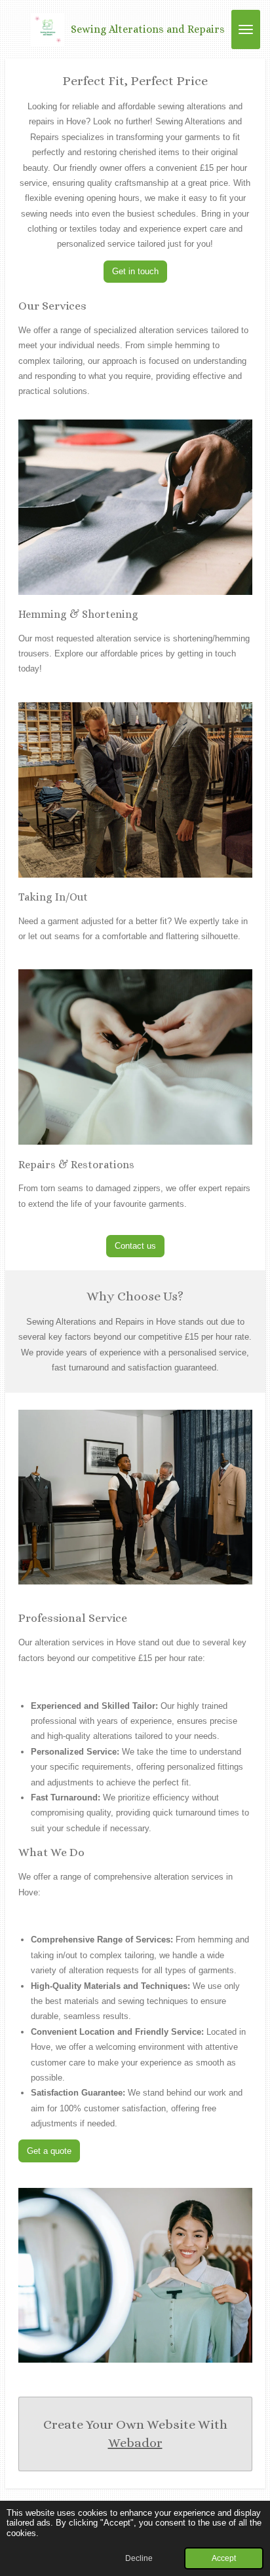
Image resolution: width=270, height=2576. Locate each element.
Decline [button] (139, 2558)
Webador (135, 2443)
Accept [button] (224, 2558)
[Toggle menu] (246, 29)
